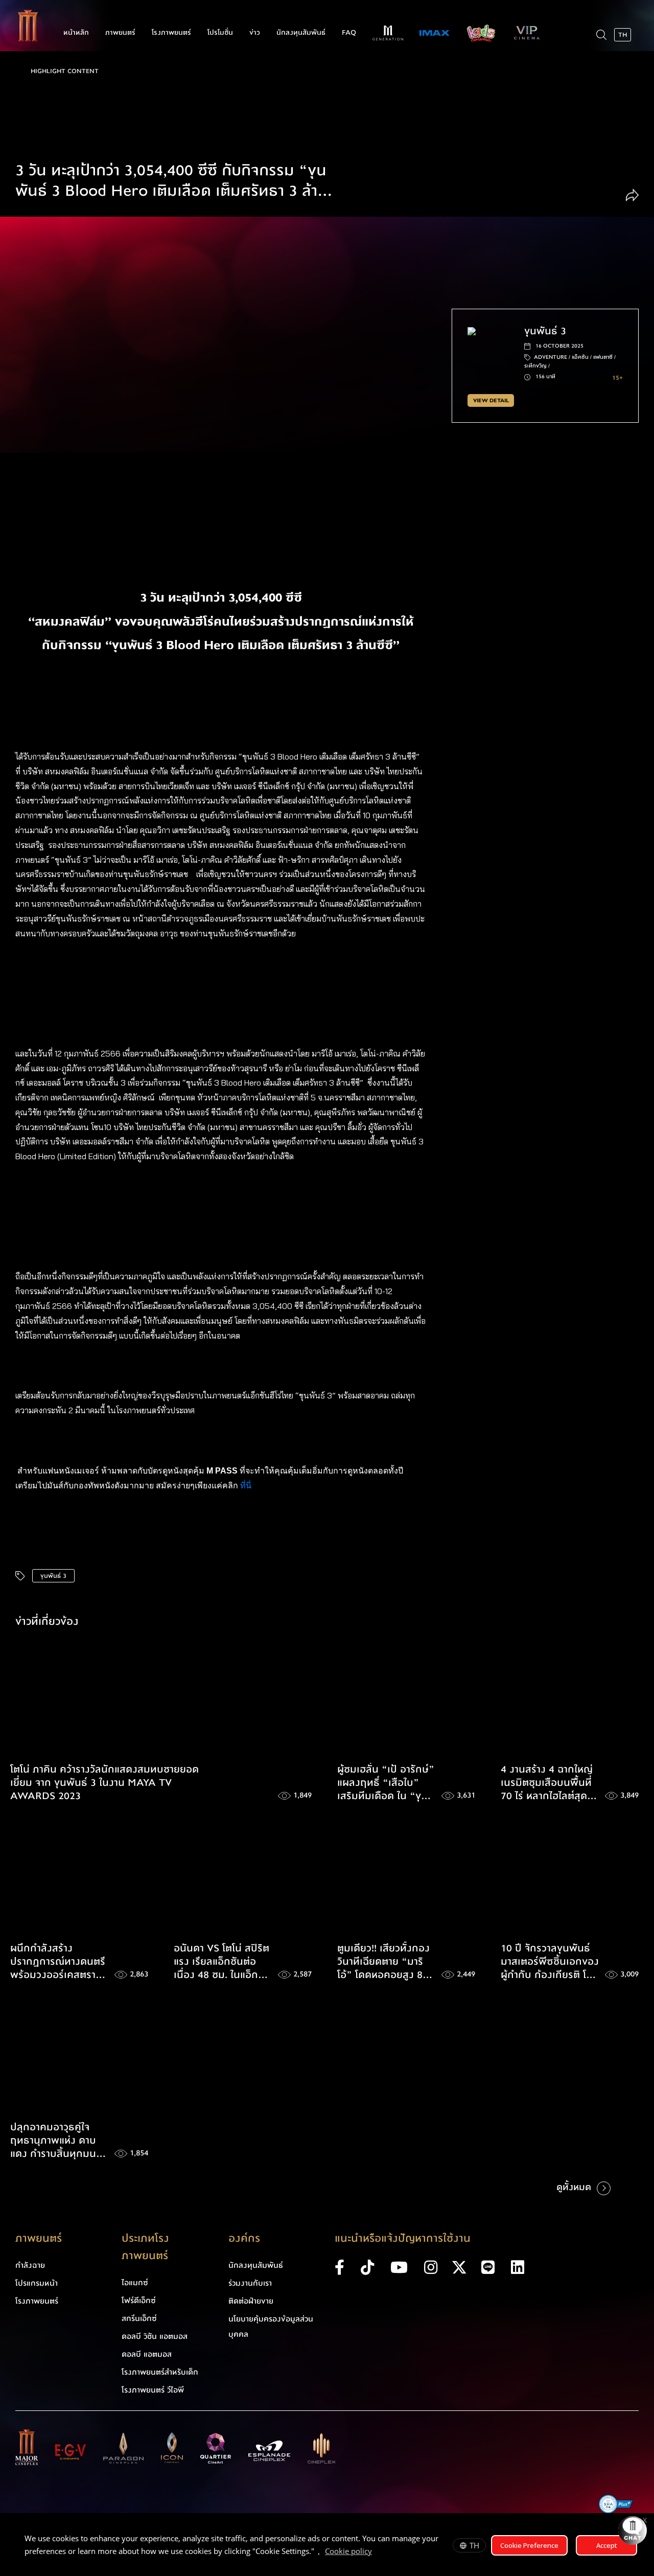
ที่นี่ (247, 1486)
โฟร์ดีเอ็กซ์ (139, 2301)
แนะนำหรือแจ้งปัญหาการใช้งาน (403, 2238)
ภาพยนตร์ (120, 33)
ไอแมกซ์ (135, 2283)
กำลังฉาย (30, 2265)
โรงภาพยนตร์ (171, 33)
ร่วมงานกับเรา (250, 2283)
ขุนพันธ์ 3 (53, 1576)
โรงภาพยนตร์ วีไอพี (153, 2390)
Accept (607, 2545)
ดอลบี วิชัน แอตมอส (155, 2336)
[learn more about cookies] (377, 2552)
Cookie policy (348, 2551)
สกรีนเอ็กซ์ (139, 2318)
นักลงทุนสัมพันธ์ (301, 33)
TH (474, 2545)
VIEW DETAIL (491, 400)
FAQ (349, 33)
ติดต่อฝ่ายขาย (251, 2301)
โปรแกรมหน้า (37, 2283)
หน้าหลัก (76, 33)
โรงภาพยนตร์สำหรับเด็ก (160, 2372)
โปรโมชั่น (220, 33)
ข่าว (255, 33)
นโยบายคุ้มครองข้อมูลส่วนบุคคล (271, 2327)
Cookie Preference (529, 2545)
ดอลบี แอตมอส (147, 2354)
